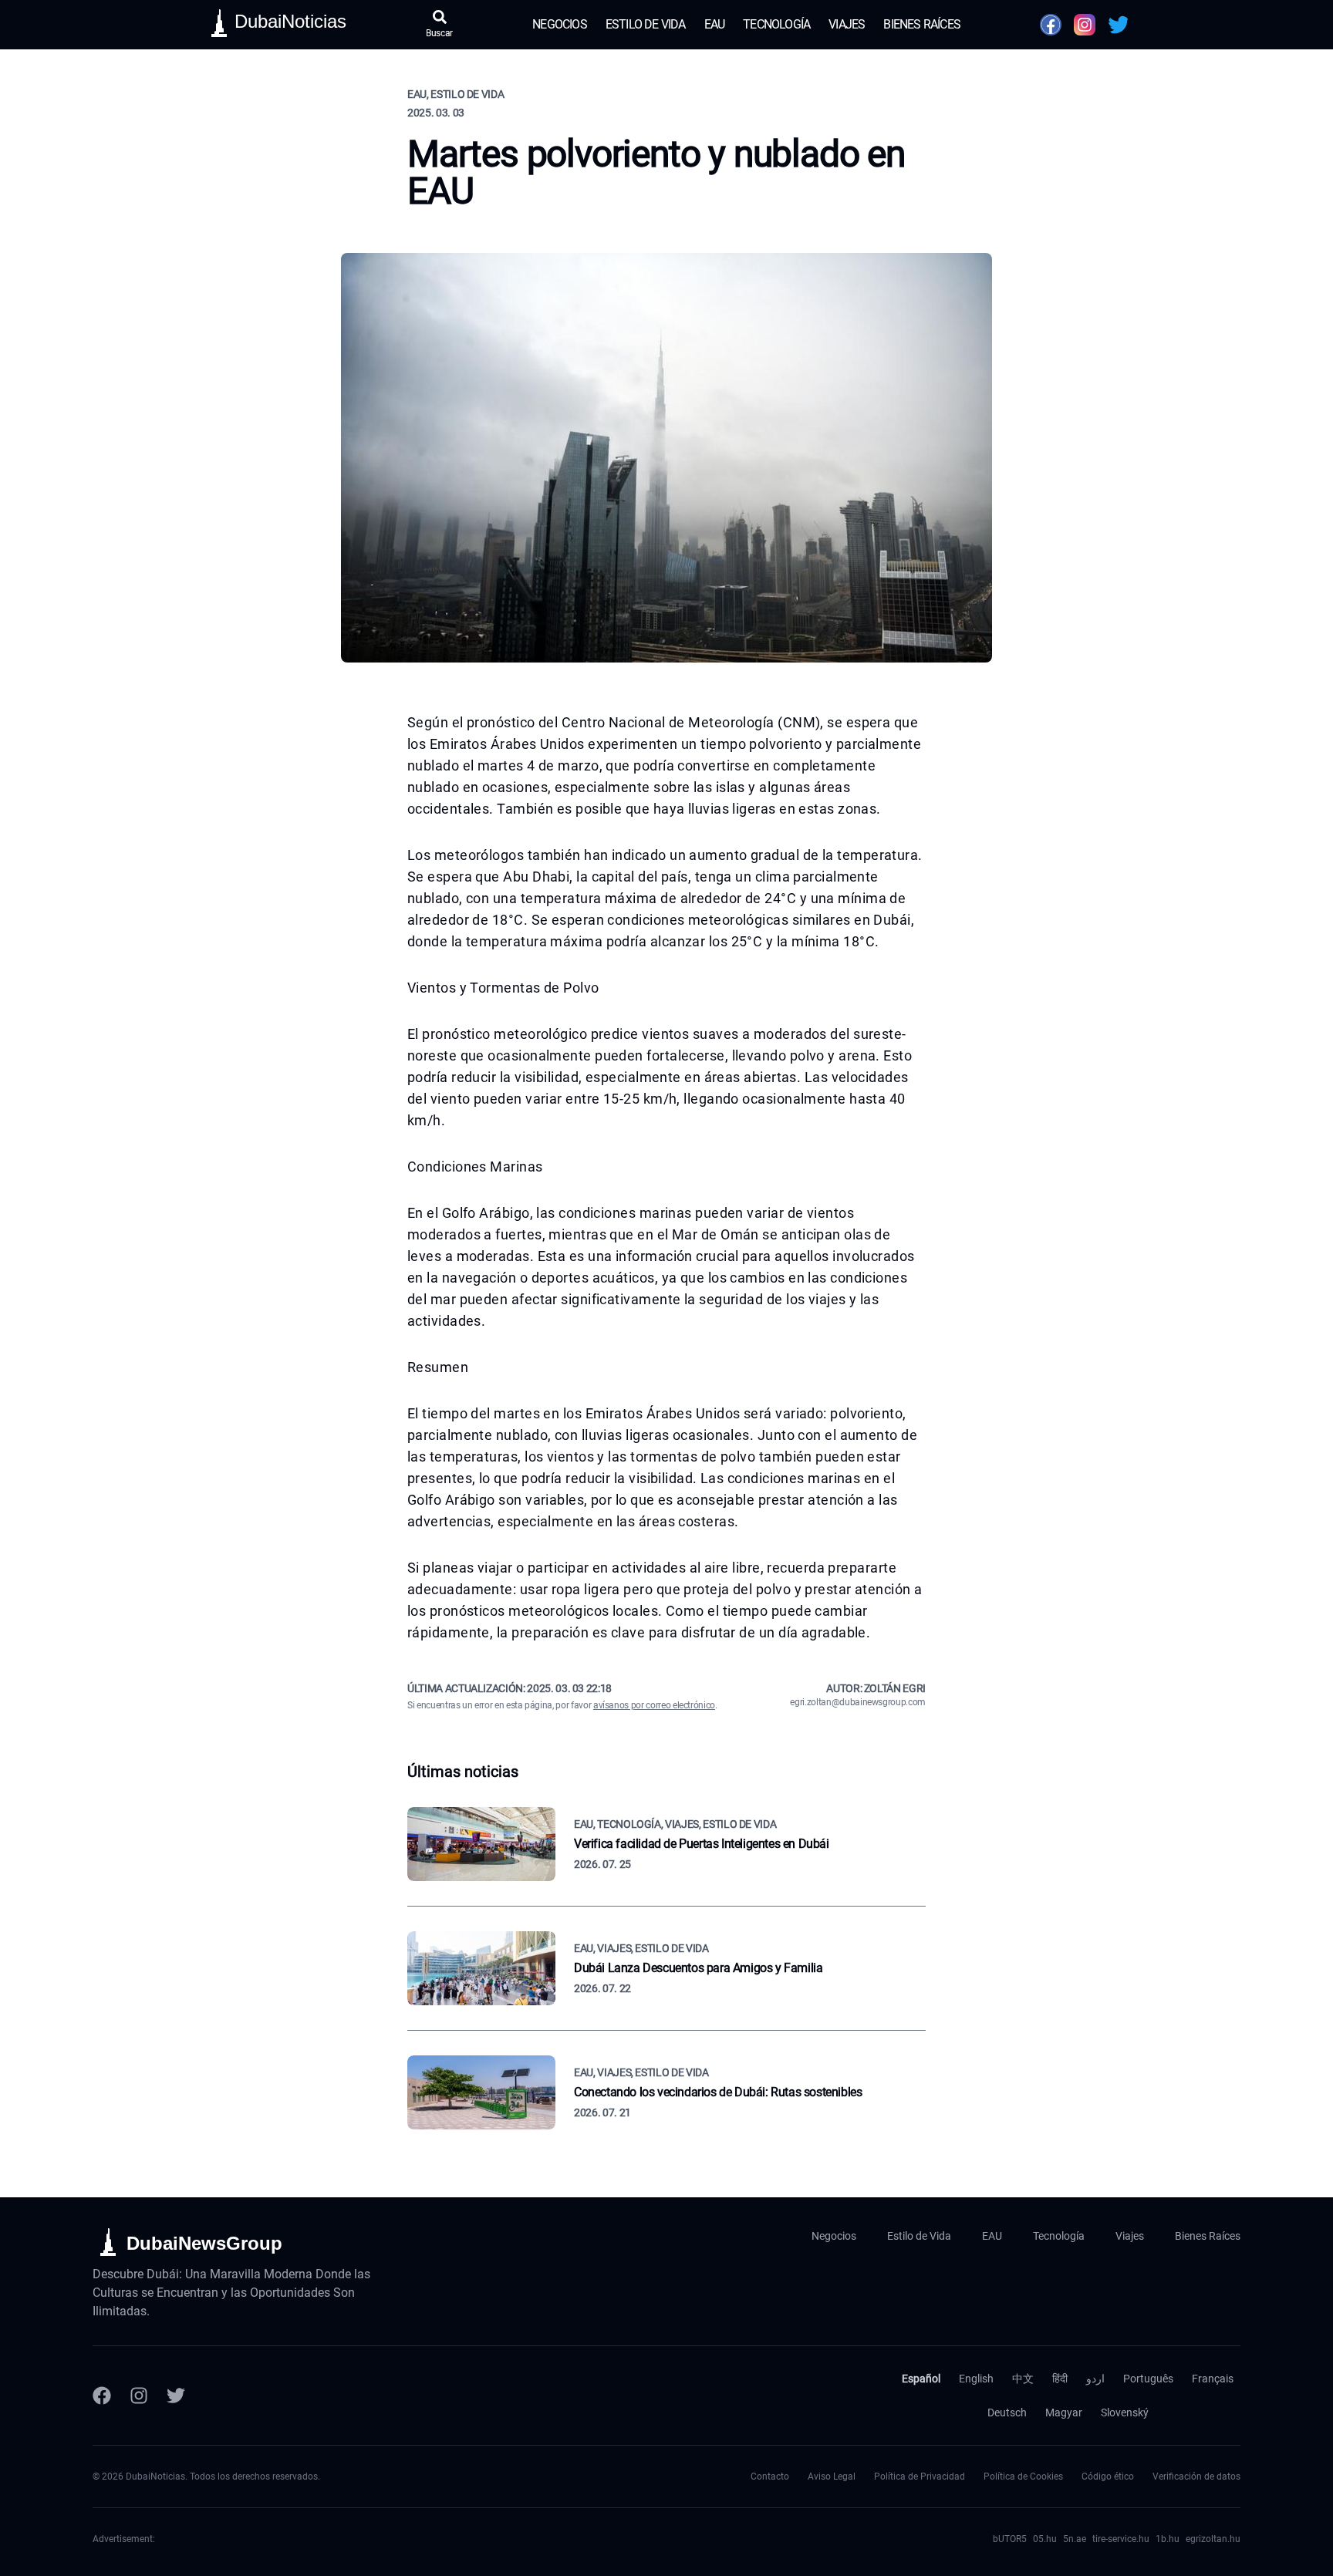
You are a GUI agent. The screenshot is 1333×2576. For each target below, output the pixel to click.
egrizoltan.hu (1213, 2539)
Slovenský (1125, 2412)
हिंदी (1060, 2379)
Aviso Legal (832, 2477)
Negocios (560, 24)
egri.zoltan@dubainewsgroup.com (858, 1702)
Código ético (1108, 2477)
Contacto (770, 2477)
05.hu (1045, 2539)
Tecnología (776, 24)
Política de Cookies (1023, 2477)
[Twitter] (176, 2396)
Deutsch (1007, 2412)
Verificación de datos (1196, 2477)
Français (1213, 2379)
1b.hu (1168, 2539)
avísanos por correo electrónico (654, 1705)
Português (1148, 2379)
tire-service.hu (1121, 2539)
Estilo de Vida (646, 24)
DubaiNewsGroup (204, 2243)
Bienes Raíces (922, 24)
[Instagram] (139, 2396)
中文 (1023, 2379)
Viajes (847, 24)
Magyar (1064, 2412)
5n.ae (1075, 2539)
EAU (715, 24)
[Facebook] (102, 2396)
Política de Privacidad (920, 2477)
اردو (1095, 2379)
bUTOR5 (1010, 2539)
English (976, 2379)
